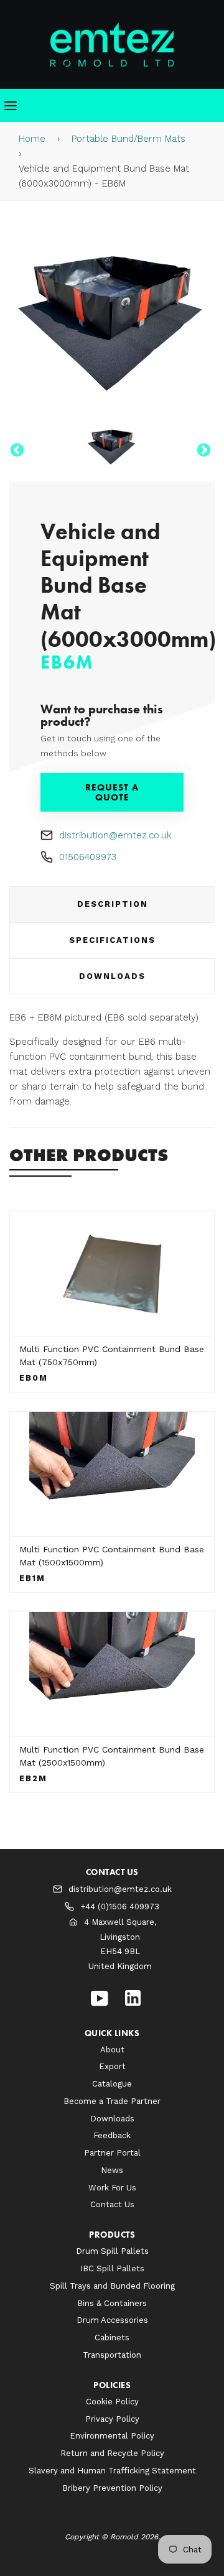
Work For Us (112, 2188)
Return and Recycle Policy (112, 2453)
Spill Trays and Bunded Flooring (112, 2286)
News (112, 2170)
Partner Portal (112, 2153)
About (112, 2050)
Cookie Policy (112, 2402)
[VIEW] (112, 1274)
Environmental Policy (112, 2436)
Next (202, 449)
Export (112, 2066)
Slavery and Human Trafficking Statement (112, 2471)
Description (113, 904)
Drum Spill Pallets (112, 2251)
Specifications (112, 940)
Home (32, 139)
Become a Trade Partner (112, 2101)
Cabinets (112, 2337)
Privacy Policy (112, 2419)
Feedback (112, 2135)
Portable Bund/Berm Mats (128, 139)
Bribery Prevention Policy (112, 2488)
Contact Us (112, 2204)
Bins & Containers (112, 2303)
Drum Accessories (112, 2320)
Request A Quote (112, 792)
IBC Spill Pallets (112, 2268)
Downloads (112, 976)
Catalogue (112, 2084)
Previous (16, 449)
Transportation (112, 2355)
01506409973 (88, 857)
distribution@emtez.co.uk (115, 835)
